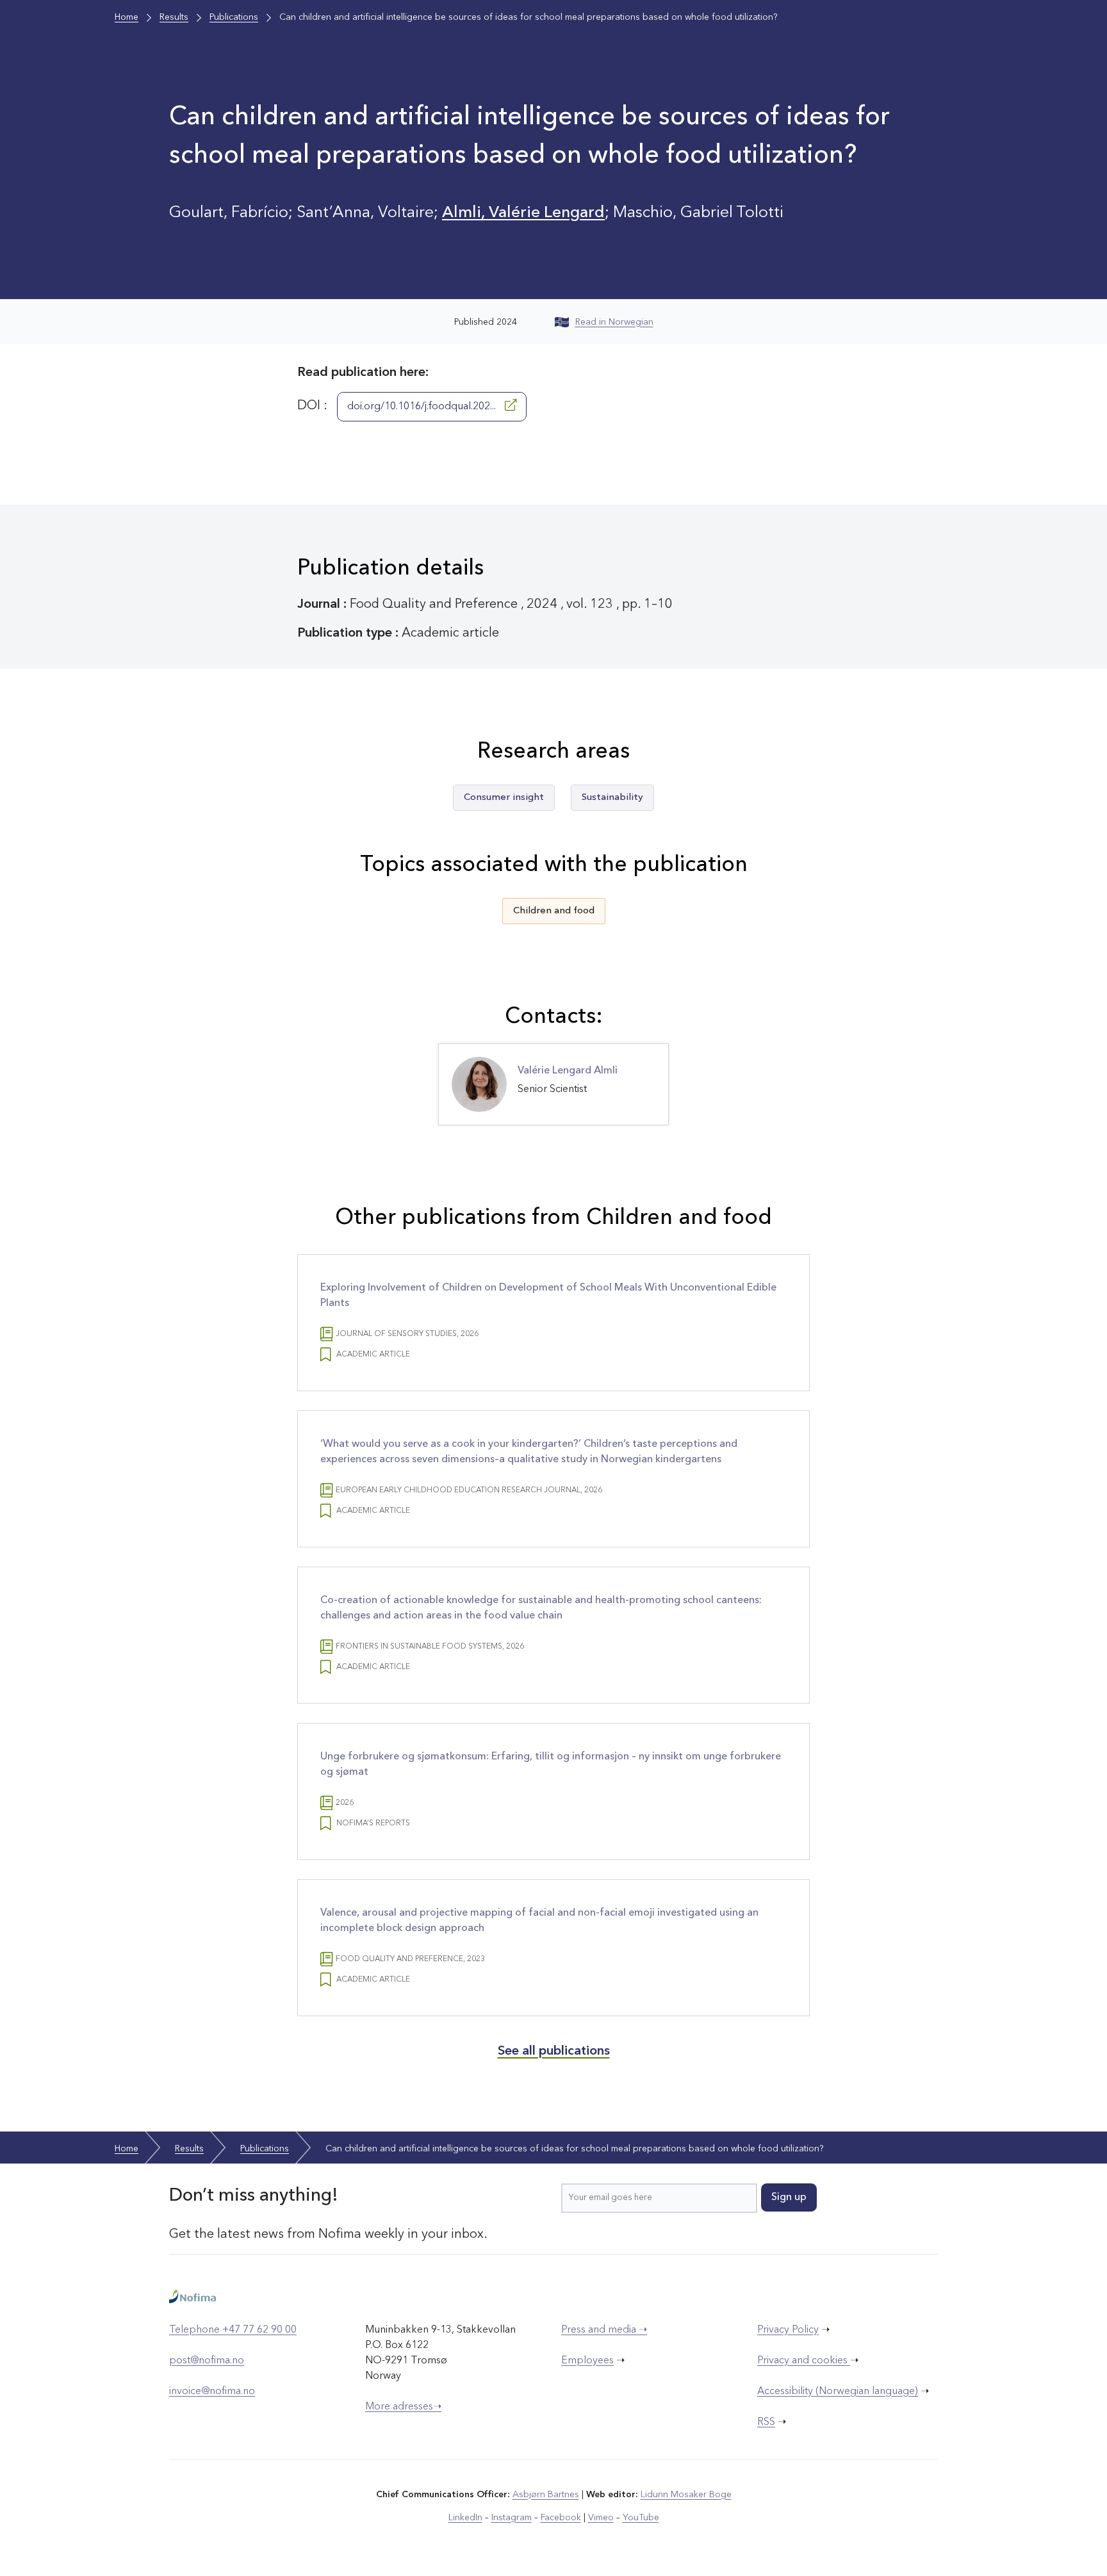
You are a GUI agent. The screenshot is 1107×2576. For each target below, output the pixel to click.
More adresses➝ (403, 2407)
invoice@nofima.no (212, 2392)
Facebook (561, 2518)
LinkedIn (465, 2518)
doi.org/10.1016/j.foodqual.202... (423, 407)
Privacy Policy (788, 2330)
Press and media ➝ (604, 2330)
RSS (766, 2422)
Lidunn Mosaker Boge (686, 2495)
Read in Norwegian (614, 322)
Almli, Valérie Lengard (523, 213)
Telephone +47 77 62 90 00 (233, 2330)
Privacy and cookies (804, 2361)
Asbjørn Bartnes (546, 2495)
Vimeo (601, 2518)
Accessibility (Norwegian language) (838, 2392)
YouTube (641, 2518)
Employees (587, 2361)
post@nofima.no (207, 2361)
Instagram (512, 2518)
